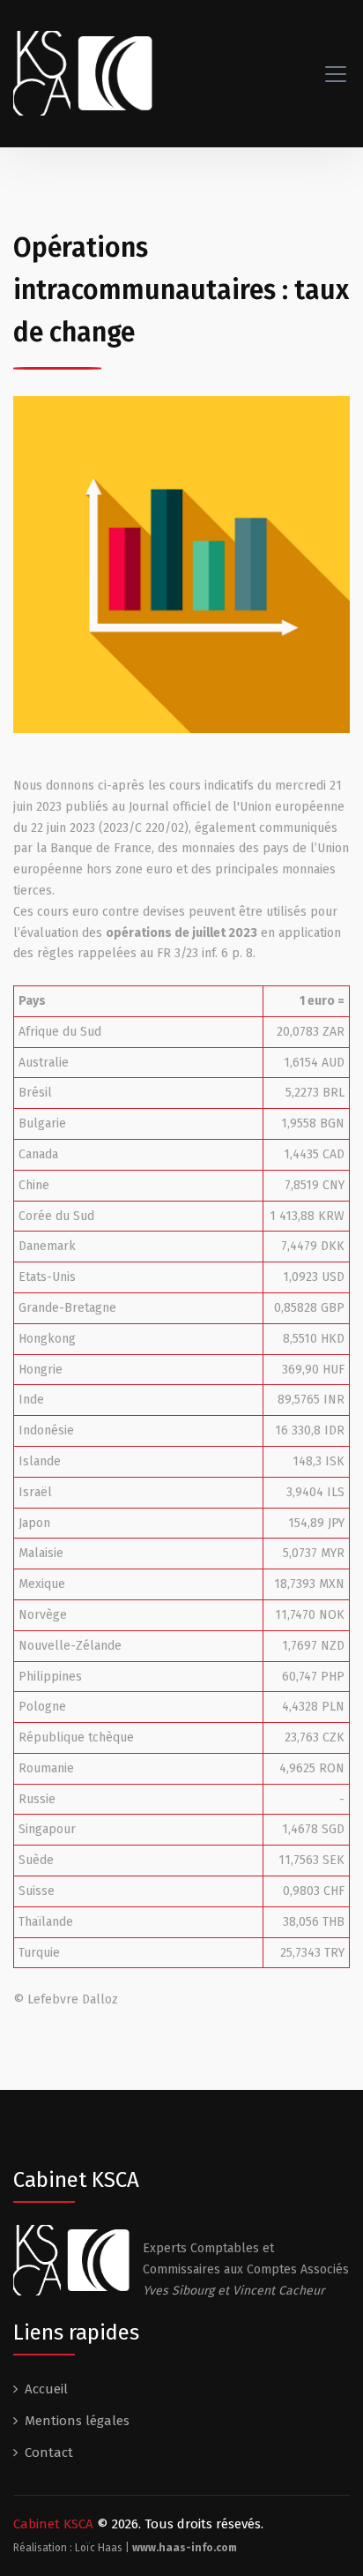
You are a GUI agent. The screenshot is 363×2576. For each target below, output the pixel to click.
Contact (49, 2452)
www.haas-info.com (185, 2548)
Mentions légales (77, 2421)
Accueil (46, 2389)
